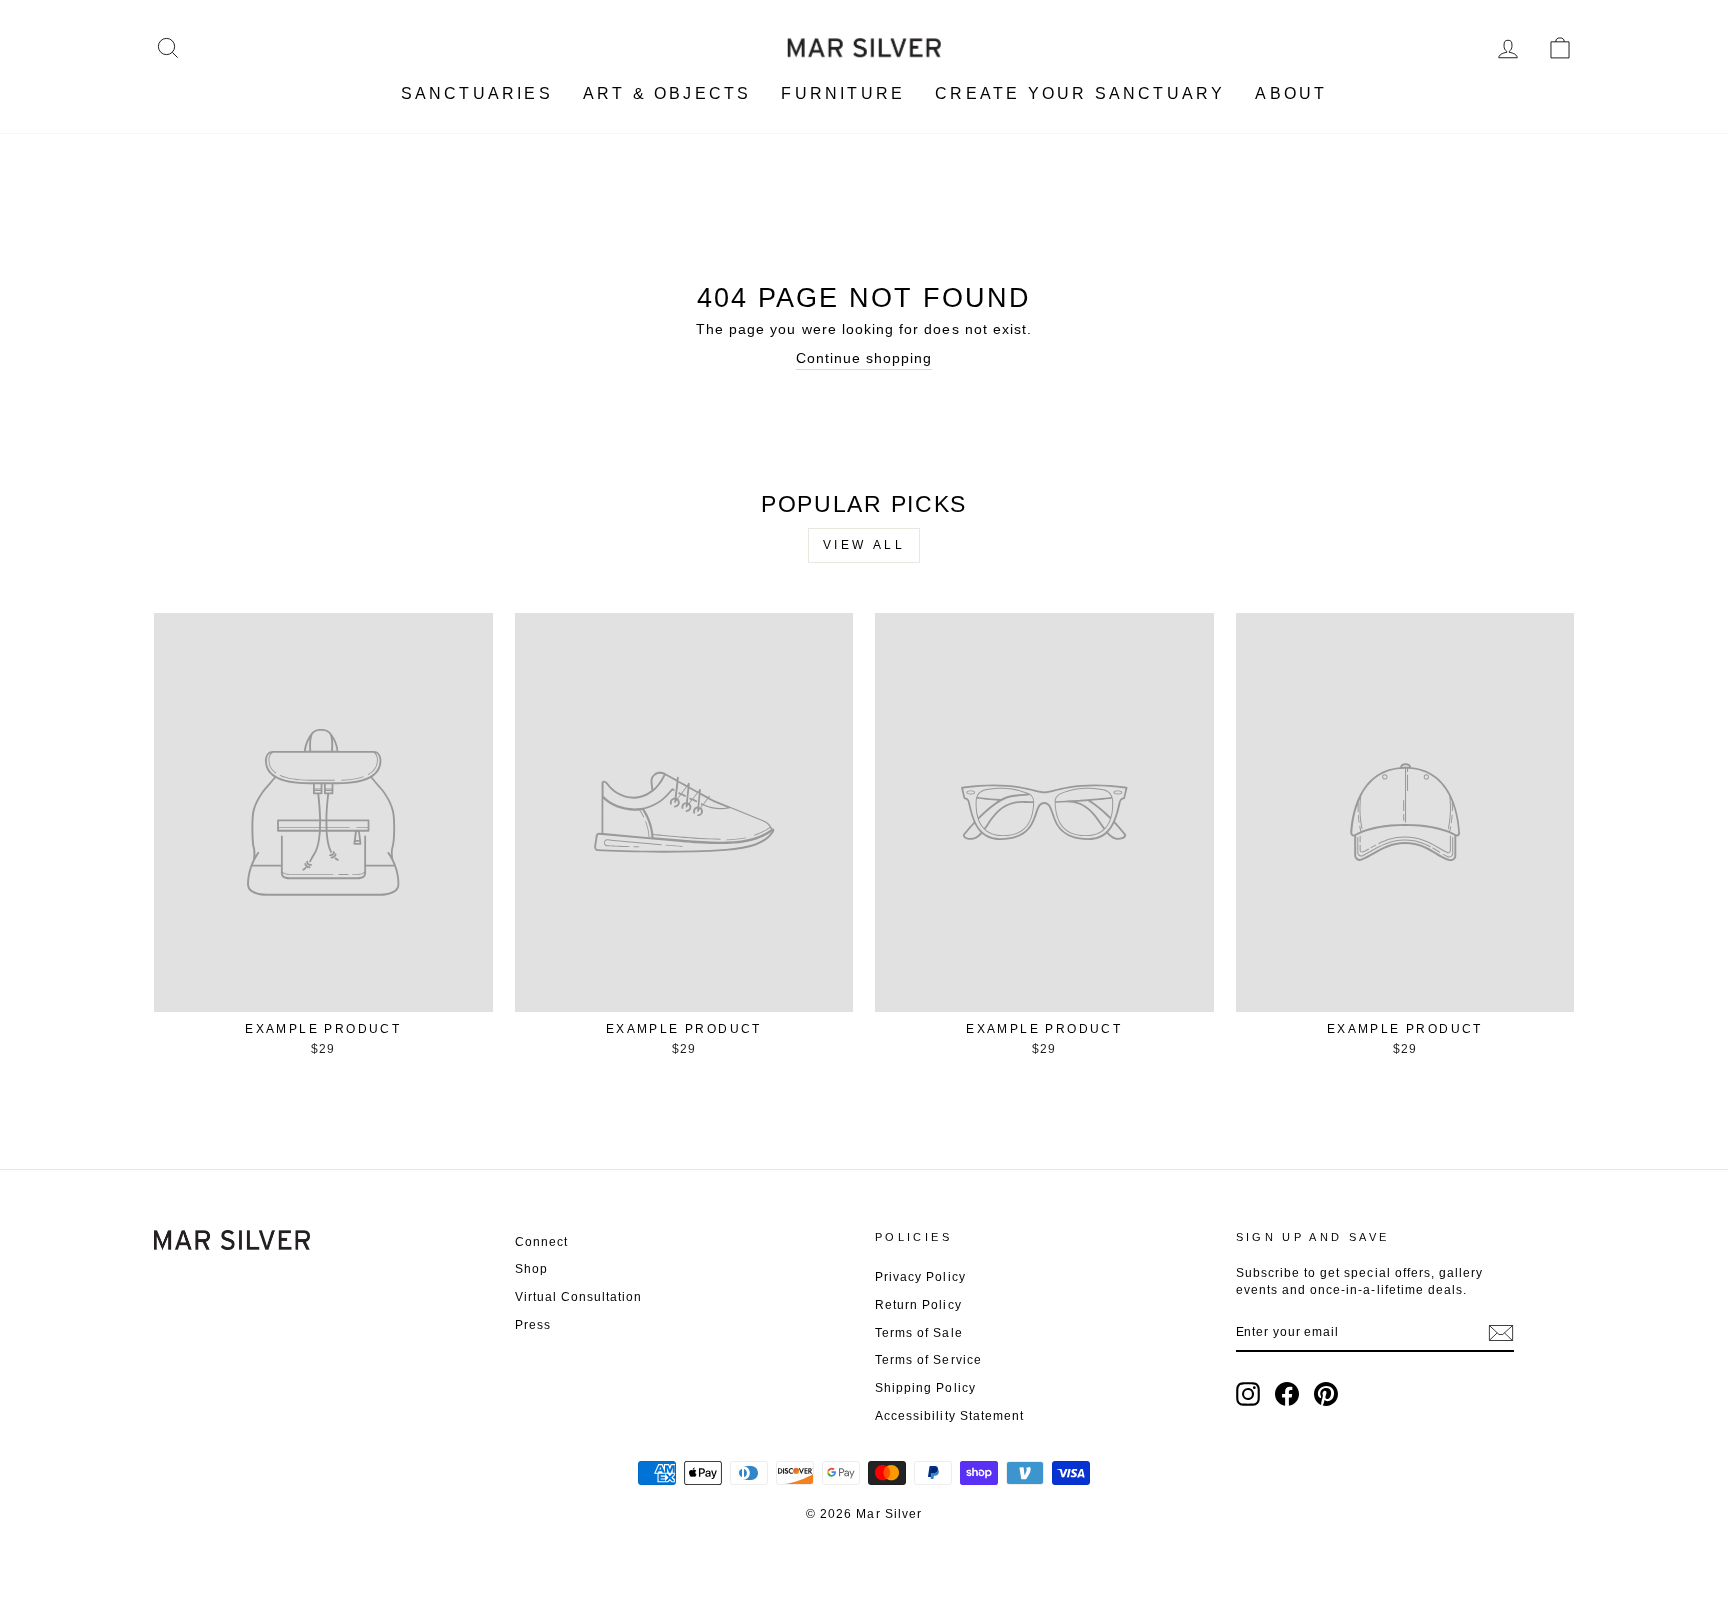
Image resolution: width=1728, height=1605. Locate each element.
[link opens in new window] (1248, 1394)
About (1291, 93)
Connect (541, 1242)
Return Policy (918, 1305)
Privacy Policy (920, 1277)
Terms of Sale (919, 1333)
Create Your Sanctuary (1080, 93)
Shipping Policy (925, 1388)
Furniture (843, 93)
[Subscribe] (1501, 1333)
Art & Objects (667, 93)
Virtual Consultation (579, 1297)
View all (864, 545)
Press (533, 1325)
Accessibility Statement (949, 1416)
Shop (531, 1269)
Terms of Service (928, 1360)
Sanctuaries (477, 93)
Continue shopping (864, 358)
